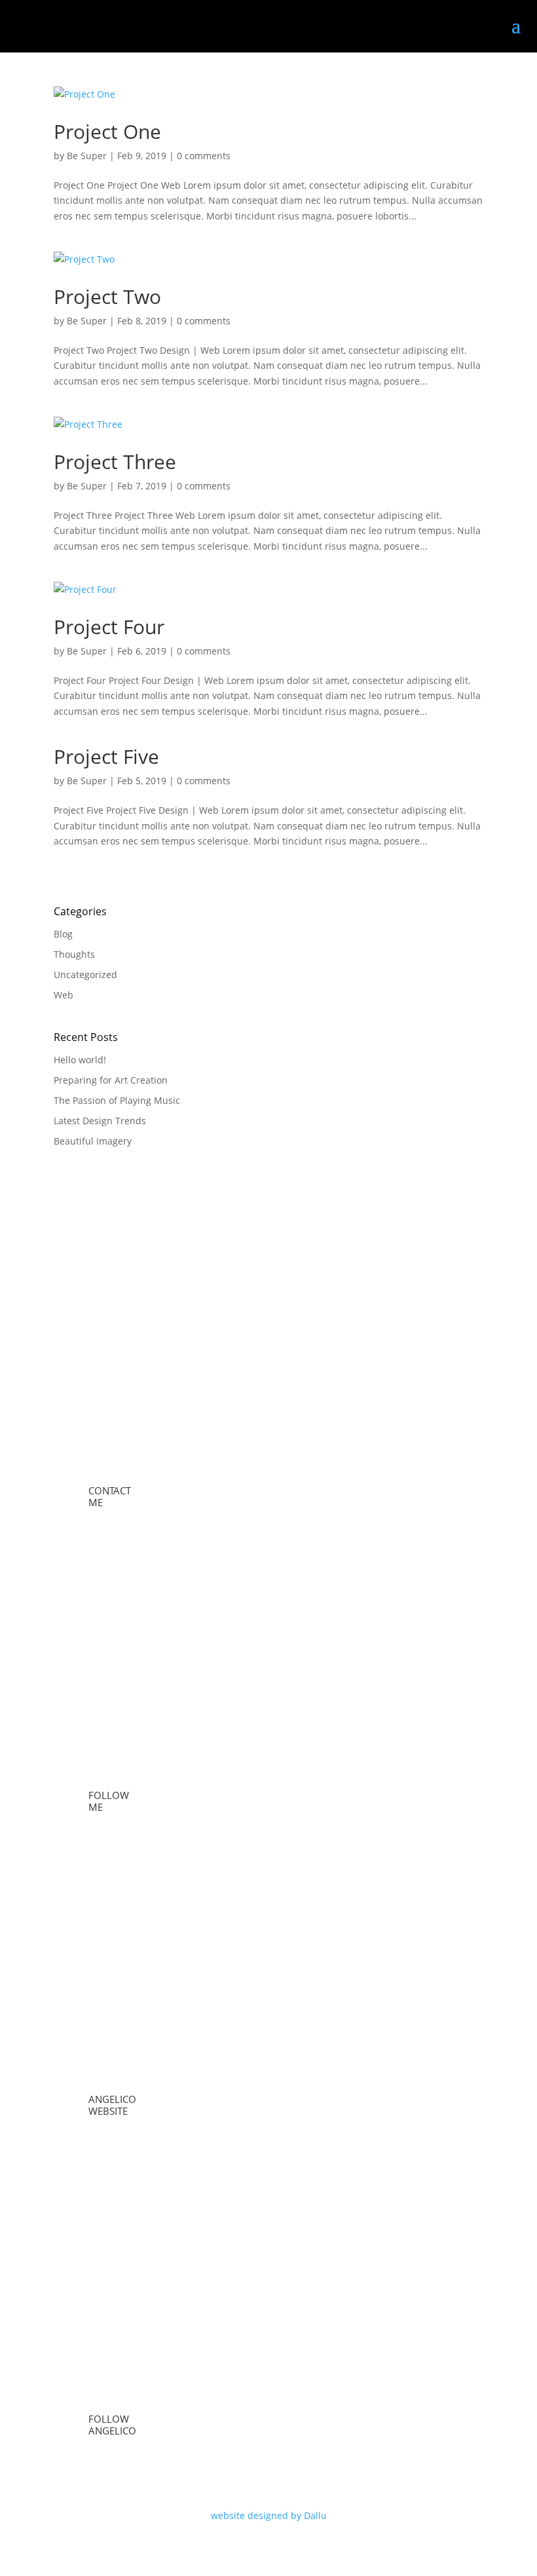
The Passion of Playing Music (117, 1100)
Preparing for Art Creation (111, 1080)
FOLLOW (109, 1795)
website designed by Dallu (269, 2515)
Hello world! (80, 1060)
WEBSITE (108, 2111)
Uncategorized (85, 975)
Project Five (106, 756)
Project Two (107, 296)
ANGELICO (112, 2099)
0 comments (204, 156)
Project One (107, 131)
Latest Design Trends (100, 1121)
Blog (63, 934)
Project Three (115, 462)
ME (96, 1502)
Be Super (87, 156)
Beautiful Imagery (93, 1141)
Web (64, 995)
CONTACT (110, 1490)
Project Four (109, 627)
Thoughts (74, 954)
